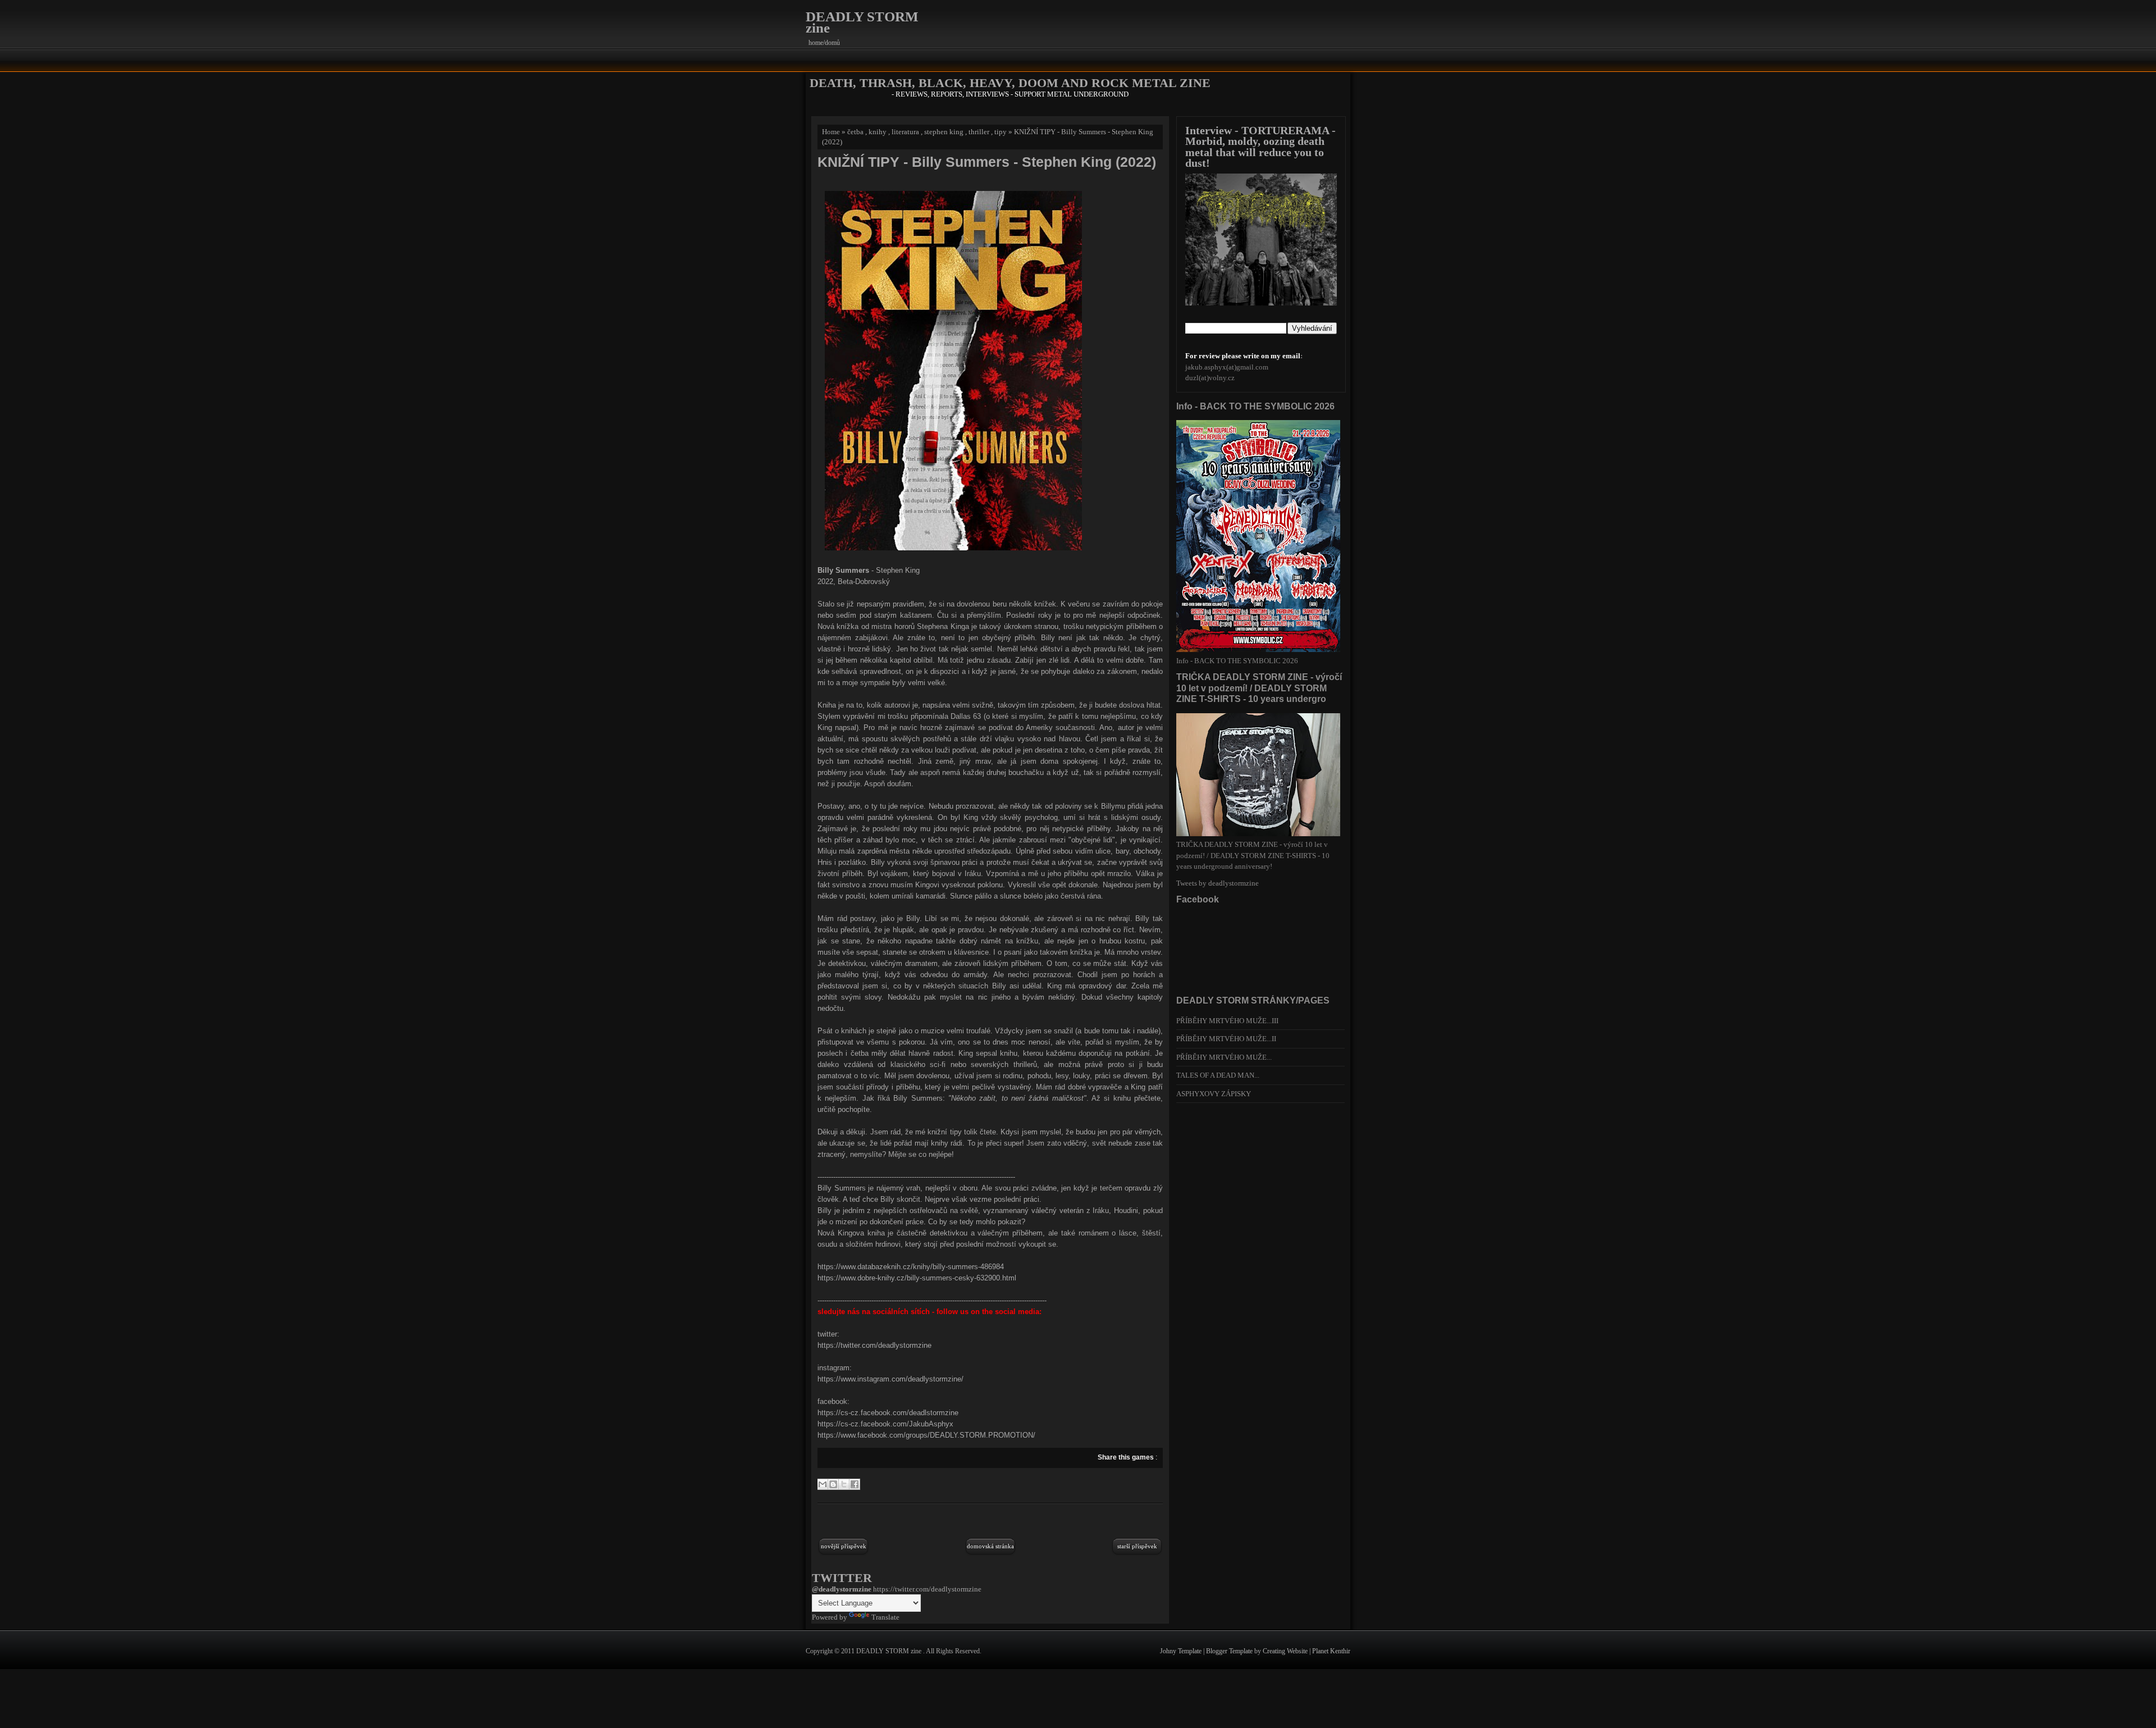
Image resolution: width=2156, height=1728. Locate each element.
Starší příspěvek (1137, 1546)
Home (831, 132)
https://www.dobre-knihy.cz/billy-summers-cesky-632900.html (917, 1278)
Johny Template (1182, 1651)
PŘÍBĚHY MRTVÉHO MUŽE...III (1227, 1021)
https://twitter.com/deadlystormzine (874, 1345)
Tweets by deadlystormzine (1218, 883)
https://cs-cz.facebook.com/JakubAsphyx (885, 1424)
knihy (878, 132)
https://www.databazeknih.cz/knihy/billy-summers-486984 (911, 1267)
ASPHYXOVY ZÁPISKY (1214, 1094)
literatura (905, 132)
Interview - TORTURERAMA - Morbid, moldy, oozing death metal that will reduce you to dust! (1260, 147)
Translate (885, 1617)
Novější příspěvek (844, 1546)
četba (855, 132)
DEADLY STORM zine (862, 22)
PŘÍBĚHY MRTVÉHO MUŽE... (1224, 1057)
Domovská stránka (990, 1546)
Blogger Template (1230, 1651)
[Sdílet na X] (844, 1484)
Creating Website (1286, 1651)
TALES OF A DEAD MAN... (1218, 1075)
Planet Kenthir (1331, 1651)
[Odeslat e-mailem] (823, 1484)
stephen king (944, 132)
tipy (1001, 132)
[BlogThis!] (833, 1484)
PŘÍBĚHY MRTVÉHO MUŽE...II (1226, 1039)
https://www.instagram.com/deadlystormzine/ (890, 1379)
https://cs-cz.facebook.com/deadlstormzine (888, 1413)
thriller (979, 132)
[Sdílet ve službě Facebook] (855, 1484)
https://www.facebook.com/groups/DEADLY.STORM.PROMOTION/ (926, 1435)
